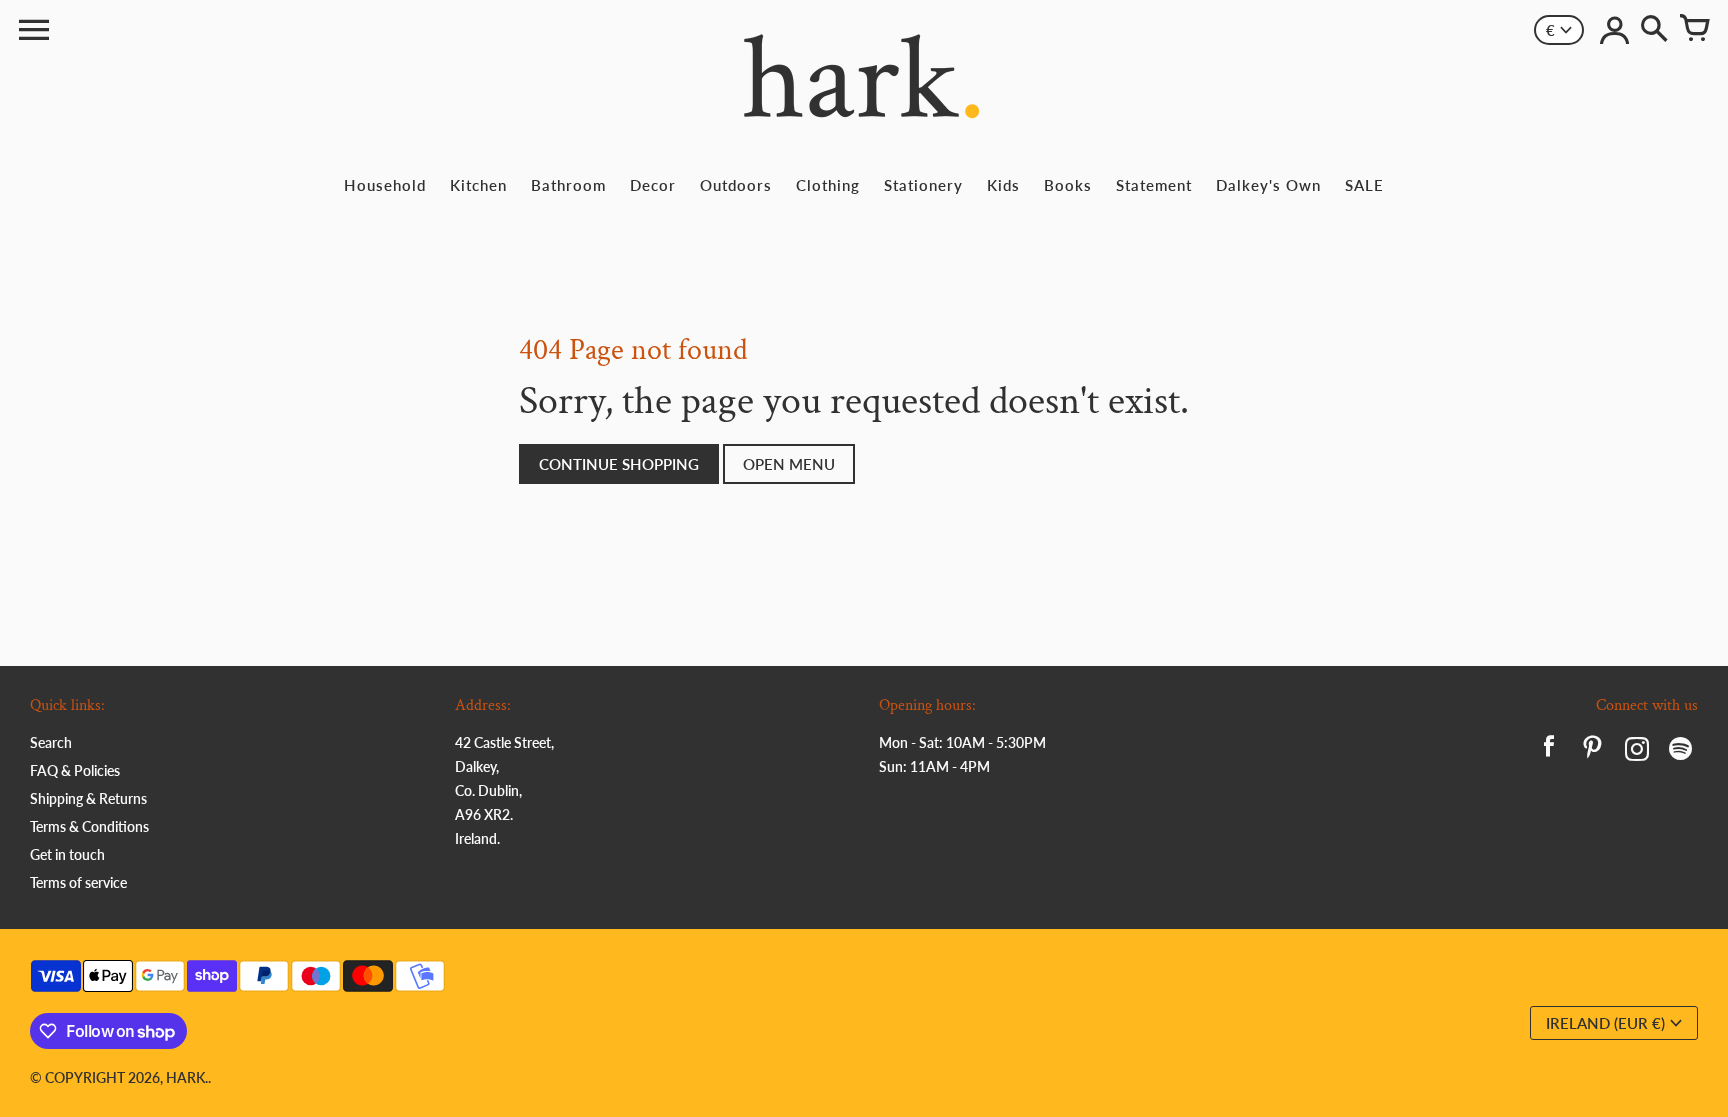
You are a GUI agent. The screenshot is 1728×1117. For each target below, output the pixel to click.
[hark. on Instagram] (1637, 751)
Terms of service (78, 882)
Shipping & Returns (88, 798)
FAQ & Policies (75, 770)
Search (51, 742)
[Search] (1654, 30)
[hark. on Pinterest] (1593, 751)
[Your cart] (1694, 30)
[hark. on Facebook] (1549, 751)
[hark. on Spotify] (1681, 751)
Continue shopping (619, 464)
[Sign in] (1614, 30)
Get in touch (67, 854)
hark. (187, 1077)
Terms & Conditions (89, 826)
